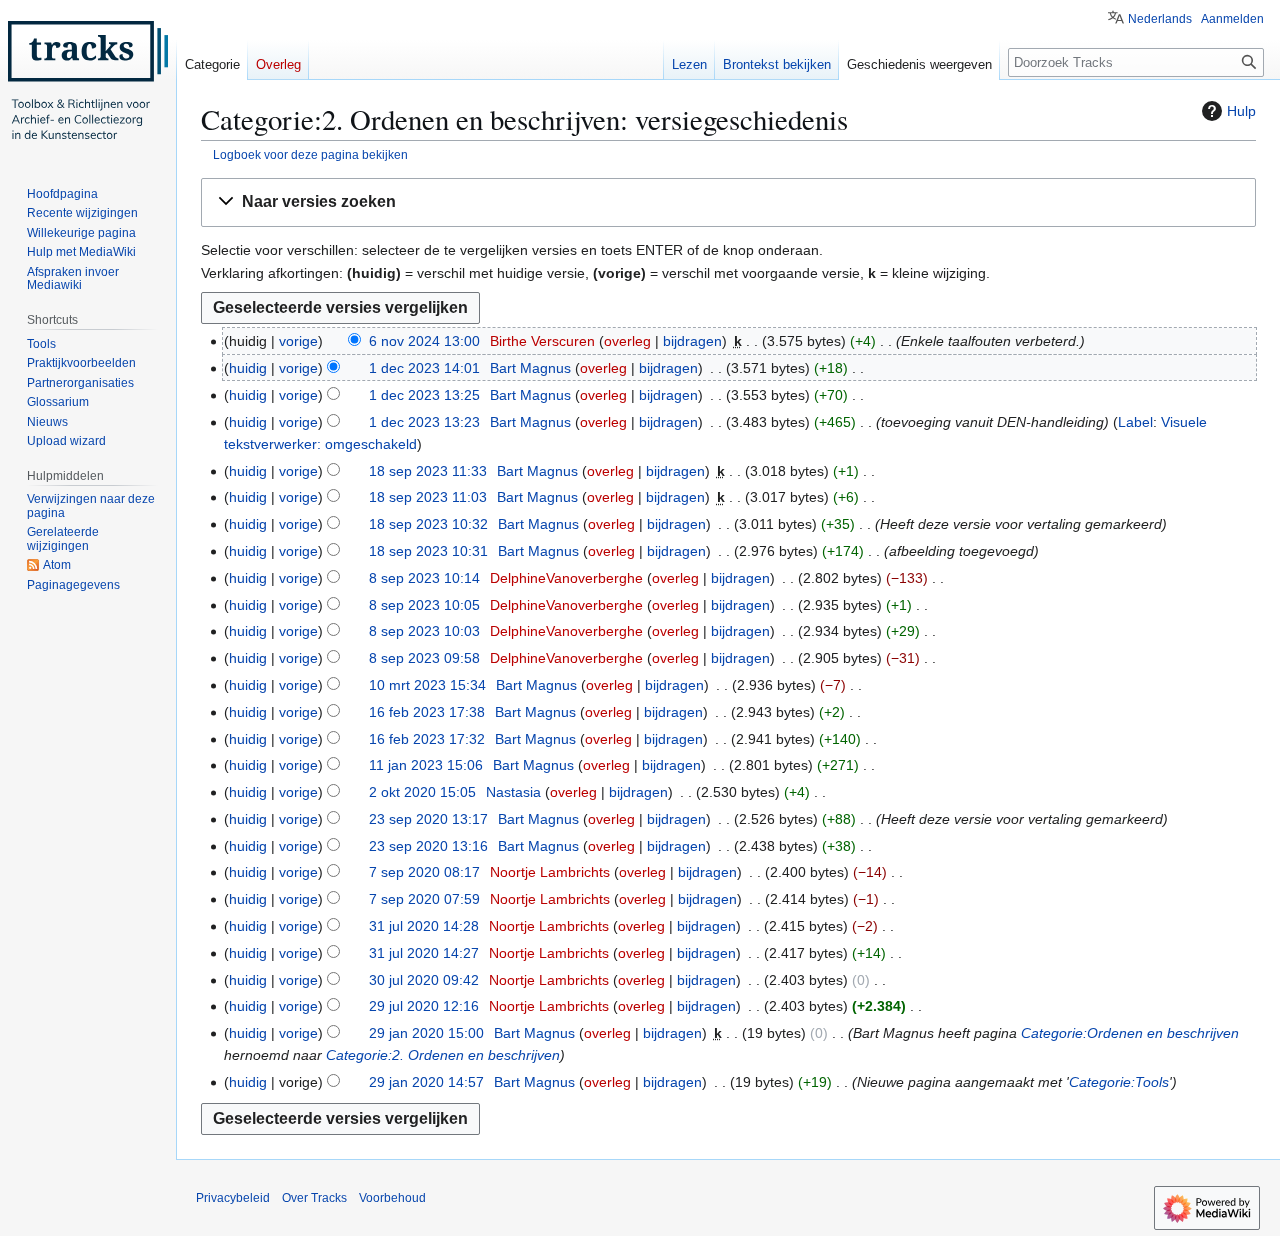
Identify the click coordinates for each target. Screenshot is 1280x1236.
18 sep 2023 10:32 (428, 524)
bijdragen (692, 341)
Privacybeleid (233, 1198)
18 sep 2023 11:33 (428, 471)
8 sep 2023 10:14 (424, 578)
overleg (627, 341)
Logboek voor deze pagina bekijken (310, 154)
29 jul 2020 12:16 (424, 1006)
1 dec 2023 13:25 (424, 395)
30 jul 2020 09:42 (424, 980)
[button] (728, 202)
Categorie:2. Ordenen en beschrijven (443, 1055)
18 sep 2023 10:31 (428, 551)
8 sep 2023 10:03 (424, 631)
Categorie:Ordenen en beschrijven (1130, 1033)
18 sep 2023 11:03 (428, 497)
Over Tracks (314, 1198)
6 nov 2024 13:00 (424, 341)
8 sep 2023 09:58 (424, 658)
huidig (248, 368)
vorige (298, 341)
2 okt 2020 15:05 (422, 792)
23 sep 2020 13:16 (428, 846)
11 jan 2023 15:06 (426, 765)
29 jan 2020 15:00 (426, 1033)
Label (1135, 422)
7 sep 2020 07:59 (424, 899)
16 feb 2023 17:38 (427, 712)
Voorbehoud (392, 1198)
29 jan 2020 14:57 (426, 1082)
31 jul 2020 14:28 (424, 926)
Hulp (1241, 111)
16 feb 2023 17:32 (427, 739)
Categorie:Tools (1119, 1082)
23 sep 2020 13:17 (428, 819)
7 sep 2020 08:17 (424, 872)
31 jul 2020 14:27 (424, 953)
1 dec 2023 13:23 (424, 422)
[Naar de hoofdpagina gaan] (88, 80)
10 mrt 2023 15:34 (427, 685)
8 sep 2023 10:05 (424, 605)
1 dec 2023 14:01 (424, 368)
